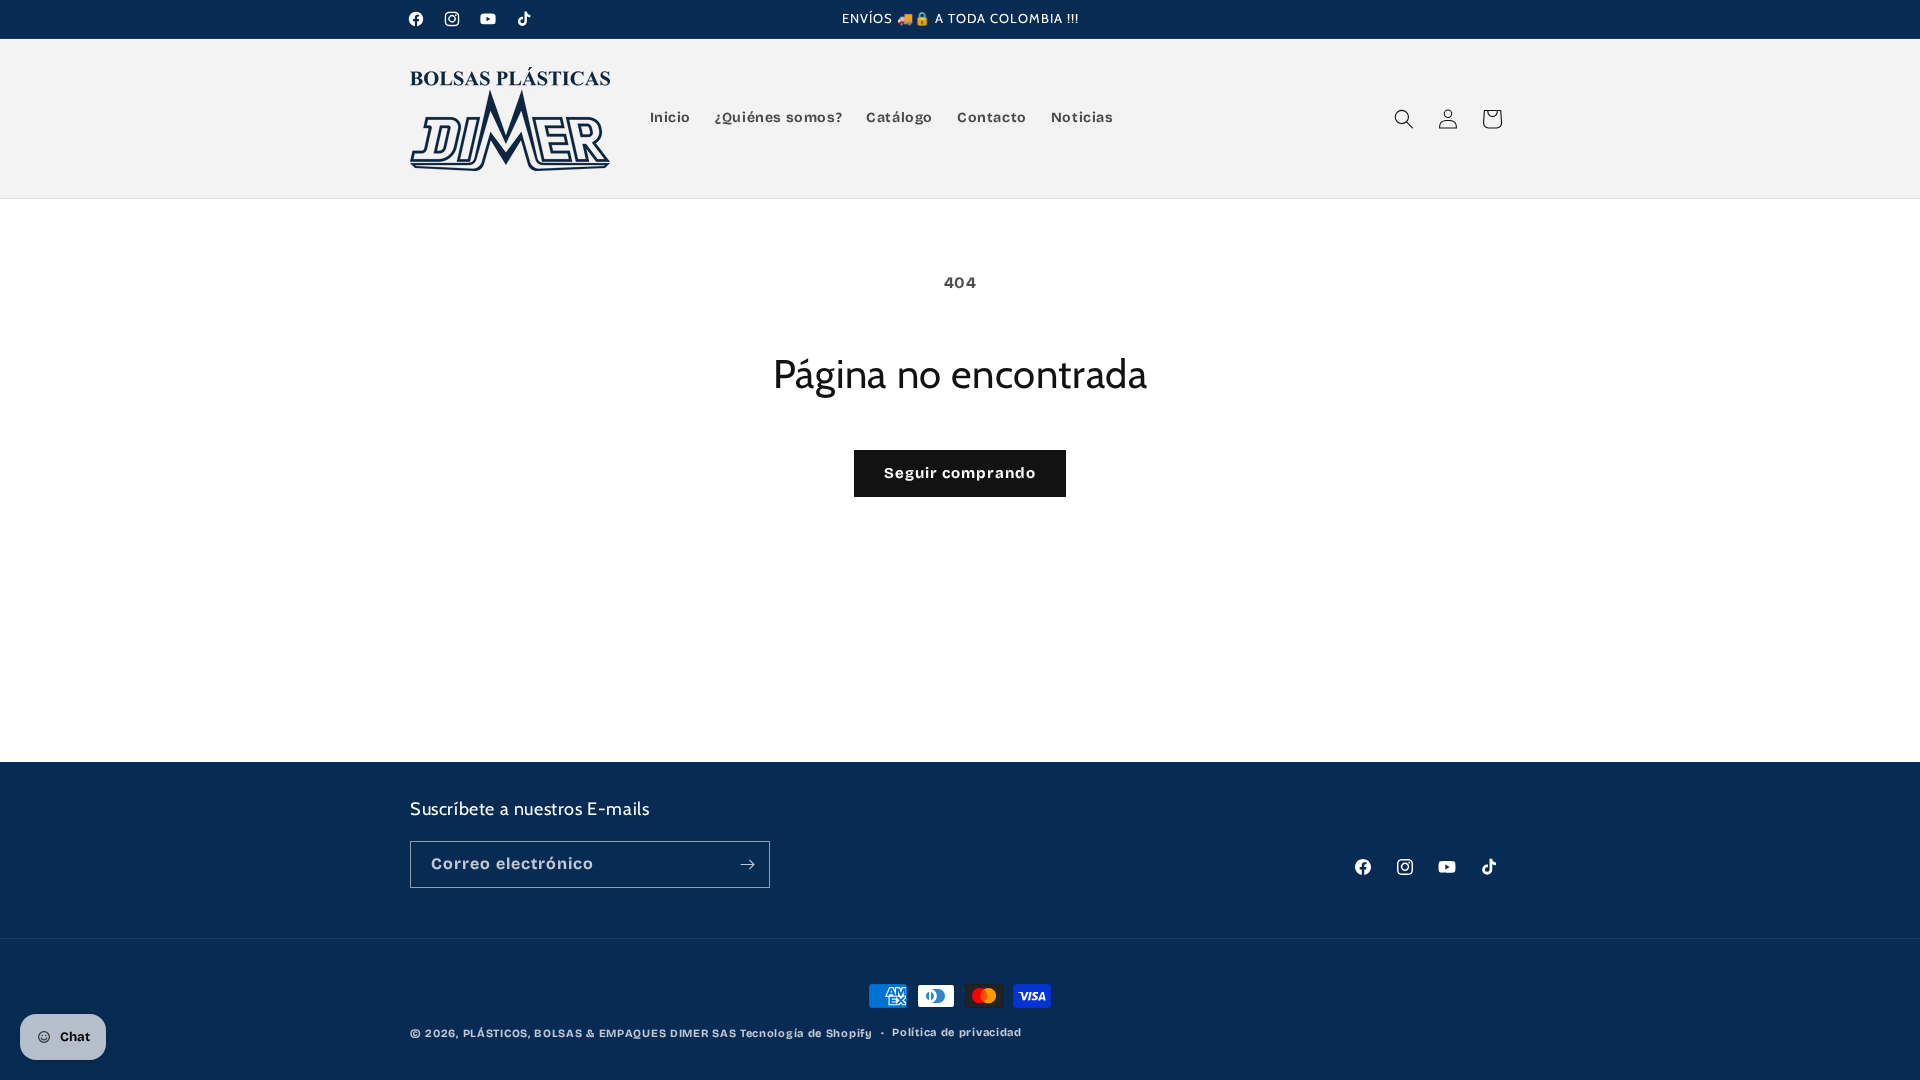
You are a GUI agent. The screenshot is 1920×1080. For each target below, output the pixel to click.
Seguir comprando (960, 473)
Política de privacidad (956, 1032)
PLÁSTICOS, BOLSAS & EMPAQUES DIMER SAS (600, 1033)
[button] (1404, 119)
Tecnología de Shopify (806, 1033)
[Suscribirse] (747, 864)
